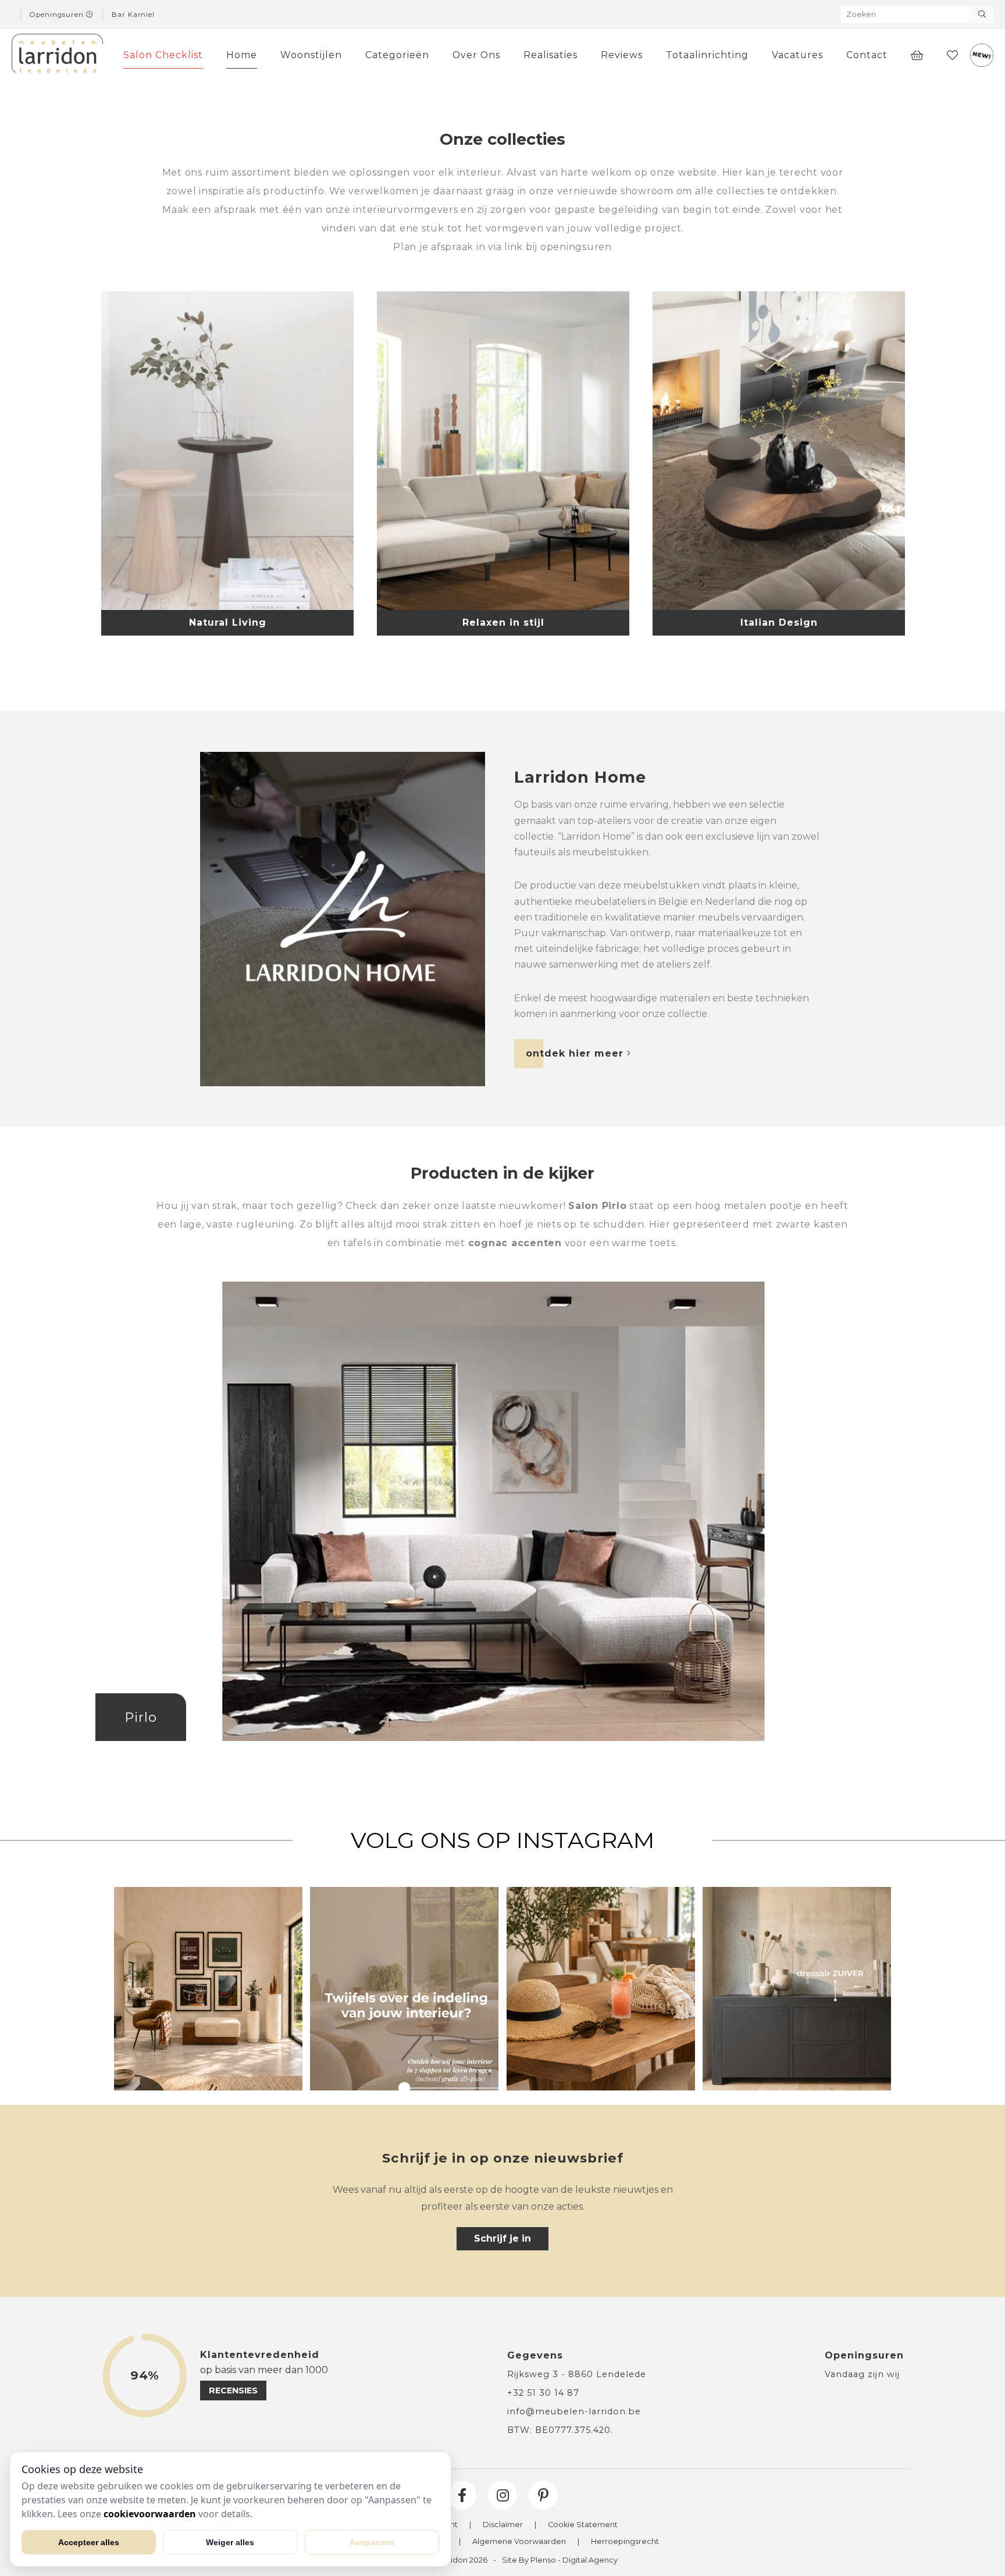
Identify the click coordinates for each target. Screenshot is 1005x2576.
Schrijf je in (502, 2238)
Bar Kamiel (133, 15)
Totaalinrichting (707, 55)
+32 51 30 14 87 (543, 2393)
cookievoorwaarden (150, 2514)
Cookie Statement (583, 2525)
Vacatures (797, 55)
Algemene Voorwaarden (519, 2542)
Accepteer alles (89, 2542)
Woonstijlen (311, 55)
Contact (867, 55)
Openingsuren (58, 15)
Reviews (622, 55)
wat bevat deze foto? (502, 1529)
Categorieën (397, 55)
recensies (233, 2391)
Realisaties (550, 55)
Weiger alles (230, 2542)
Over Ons (476, 55)
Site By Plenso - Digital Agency (560, 2561)
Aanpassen (372, 2542)
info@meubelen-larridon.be (574, 2411)
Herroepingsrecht (625, 2542)
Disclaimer (503, 2525)
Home (242, 55)
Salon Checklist (163, 55)
